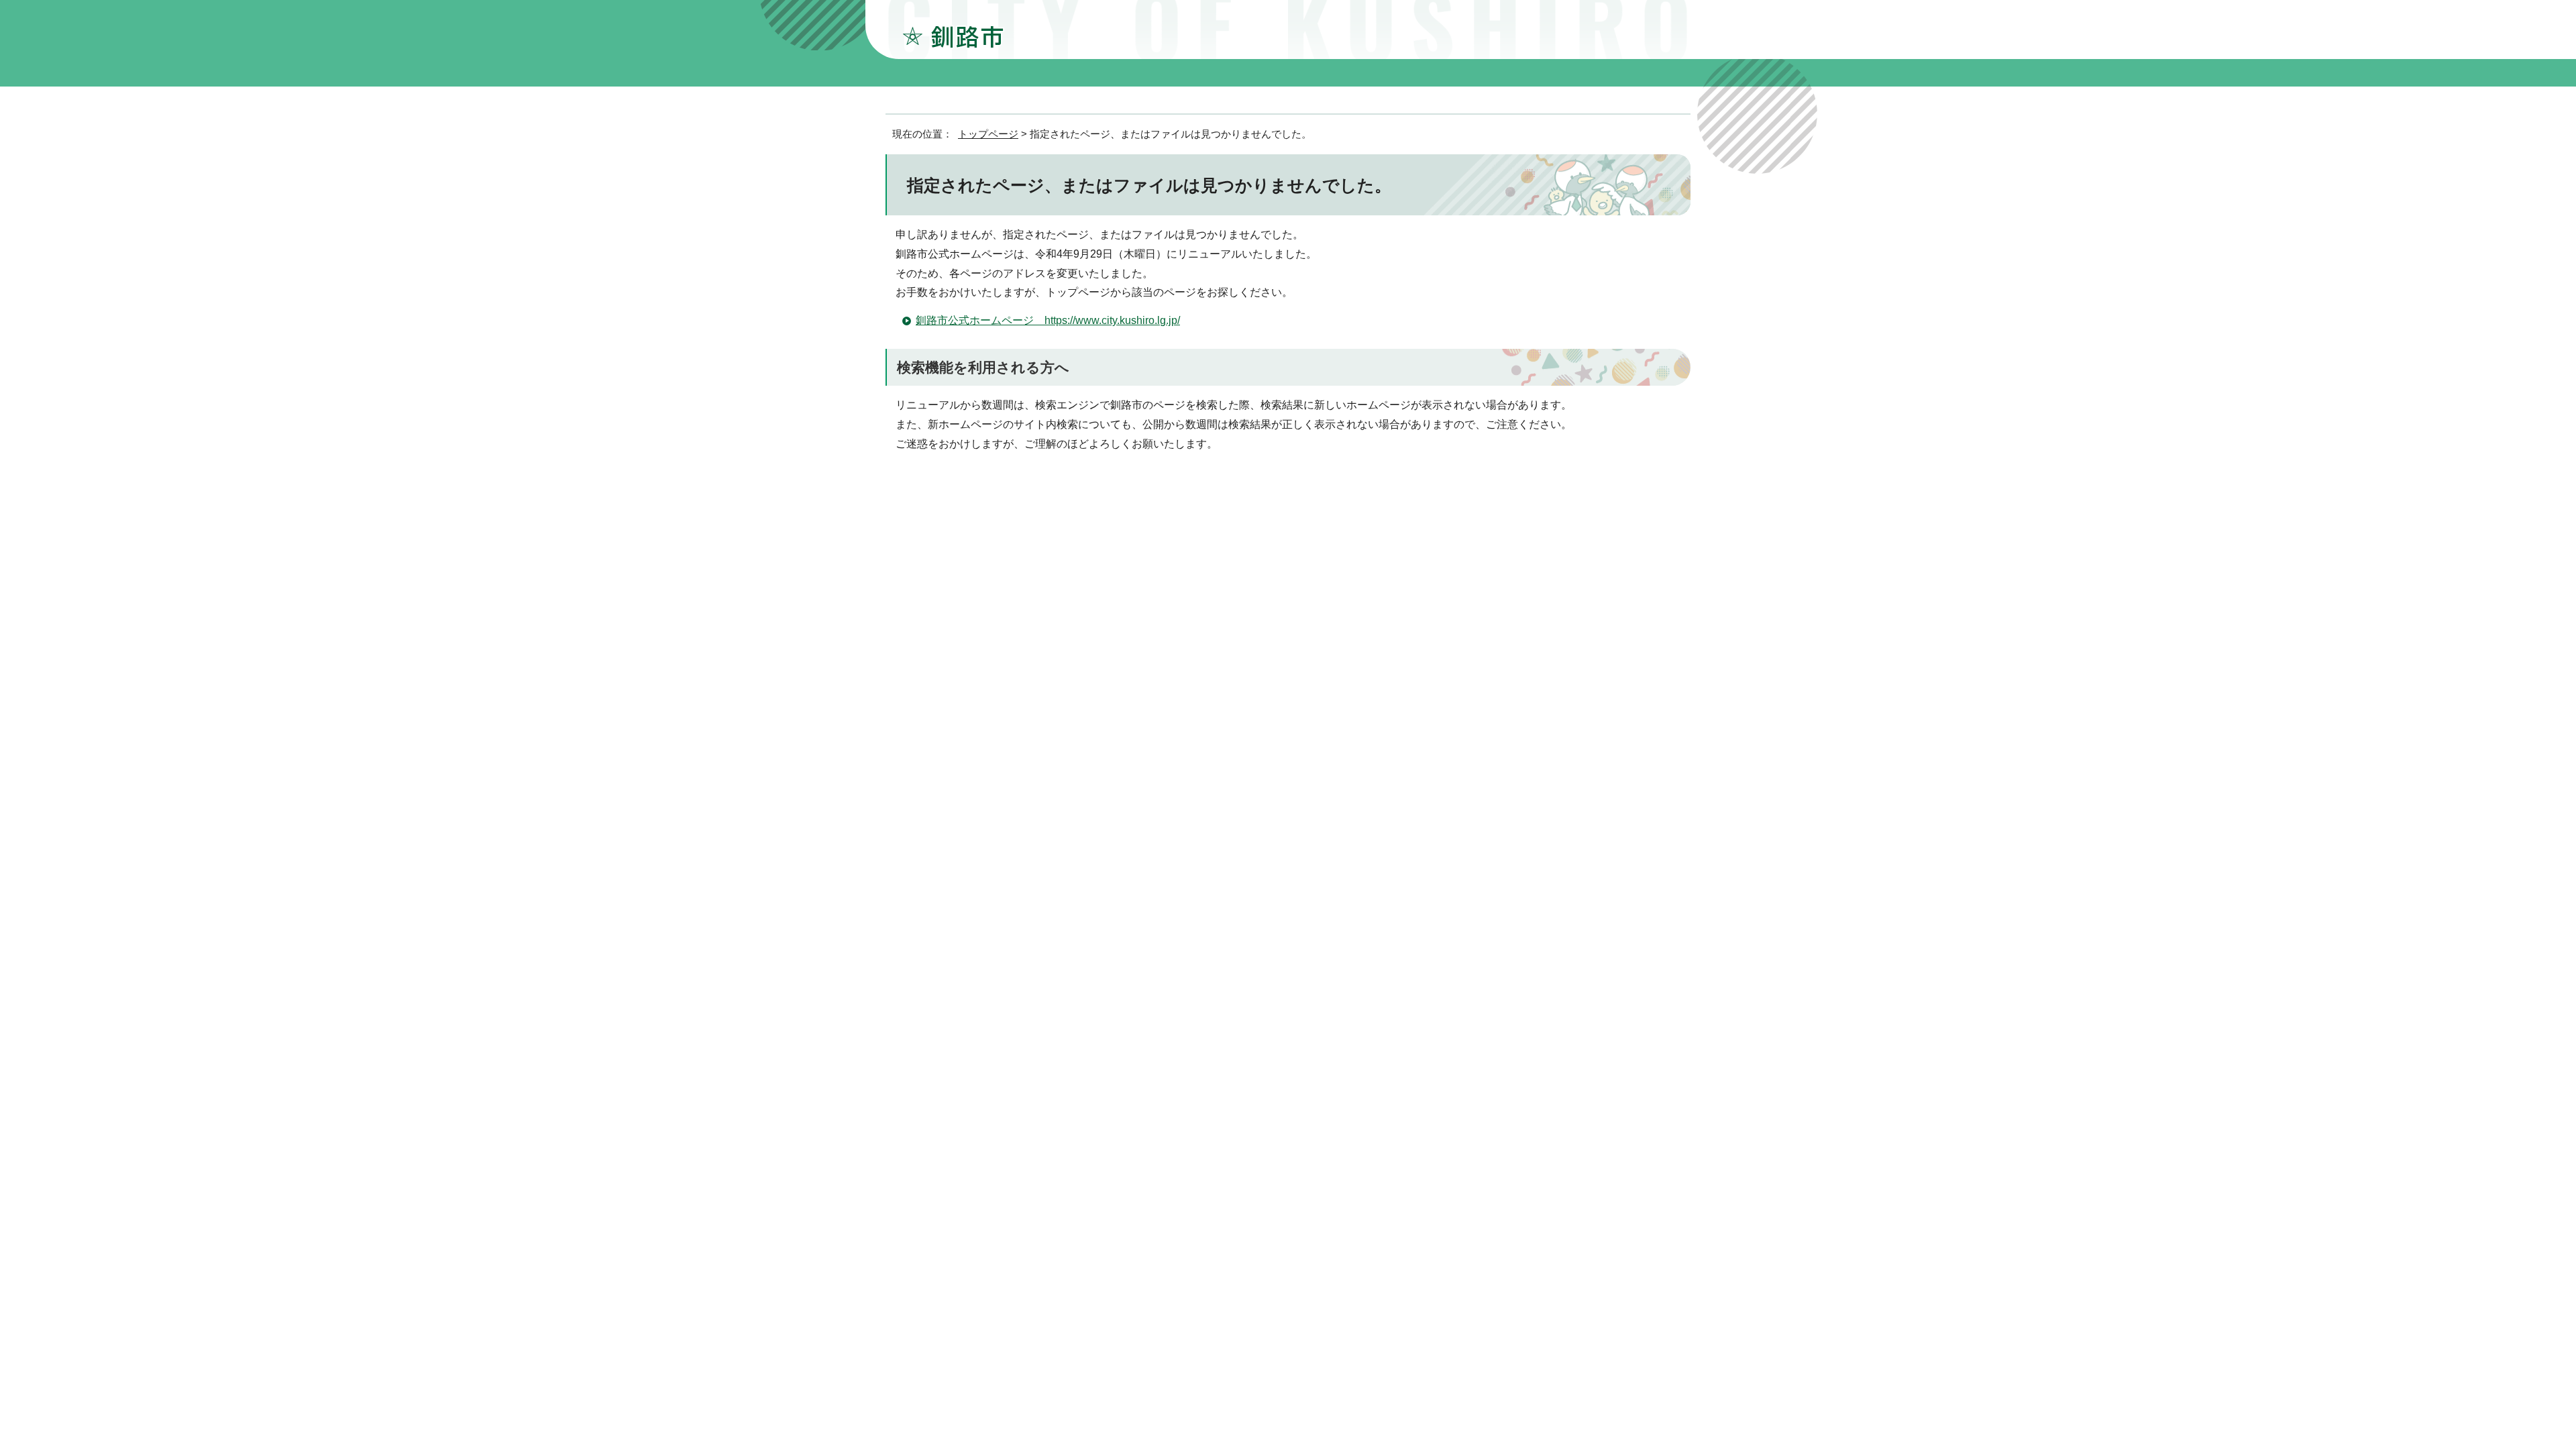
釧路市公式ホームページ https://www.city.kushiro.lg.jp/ (1048, 320)
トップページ (988, 134)
